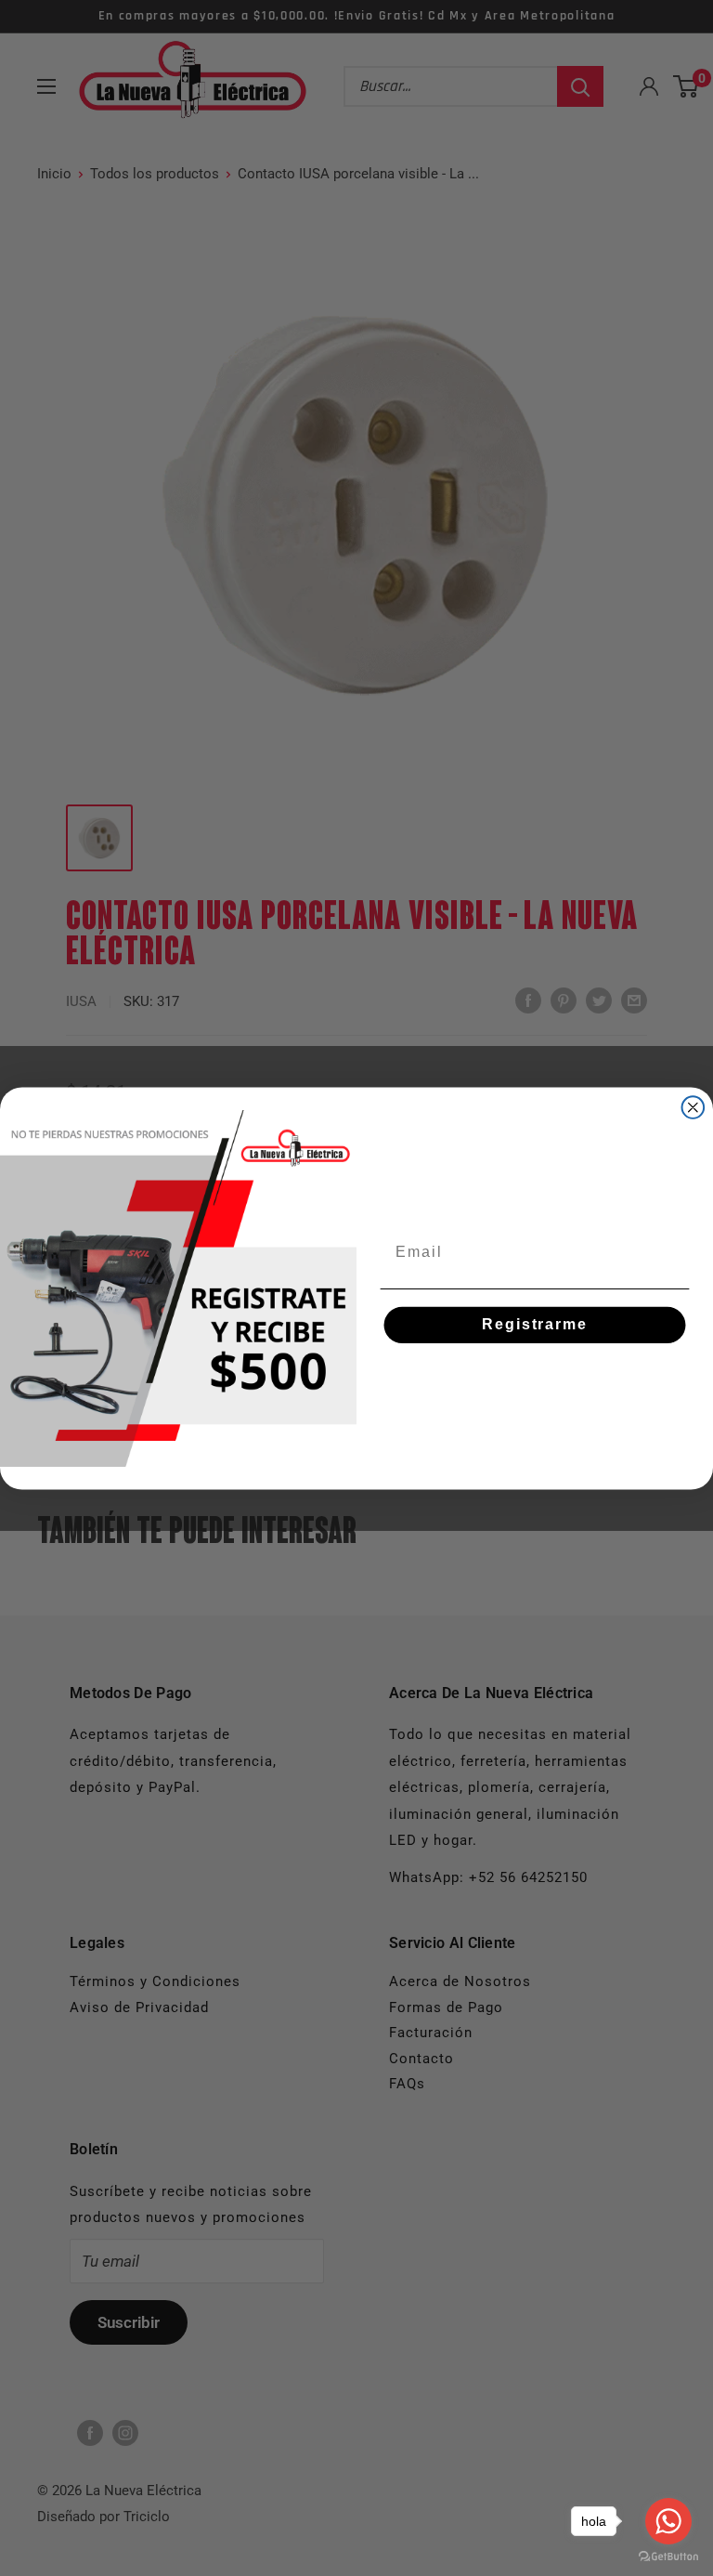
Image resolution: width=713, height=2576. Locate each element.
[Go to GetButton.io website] (668, 2557)
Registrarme (534, 1324)
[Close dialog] (694, 1107)
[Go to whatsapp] (668, 2521)
